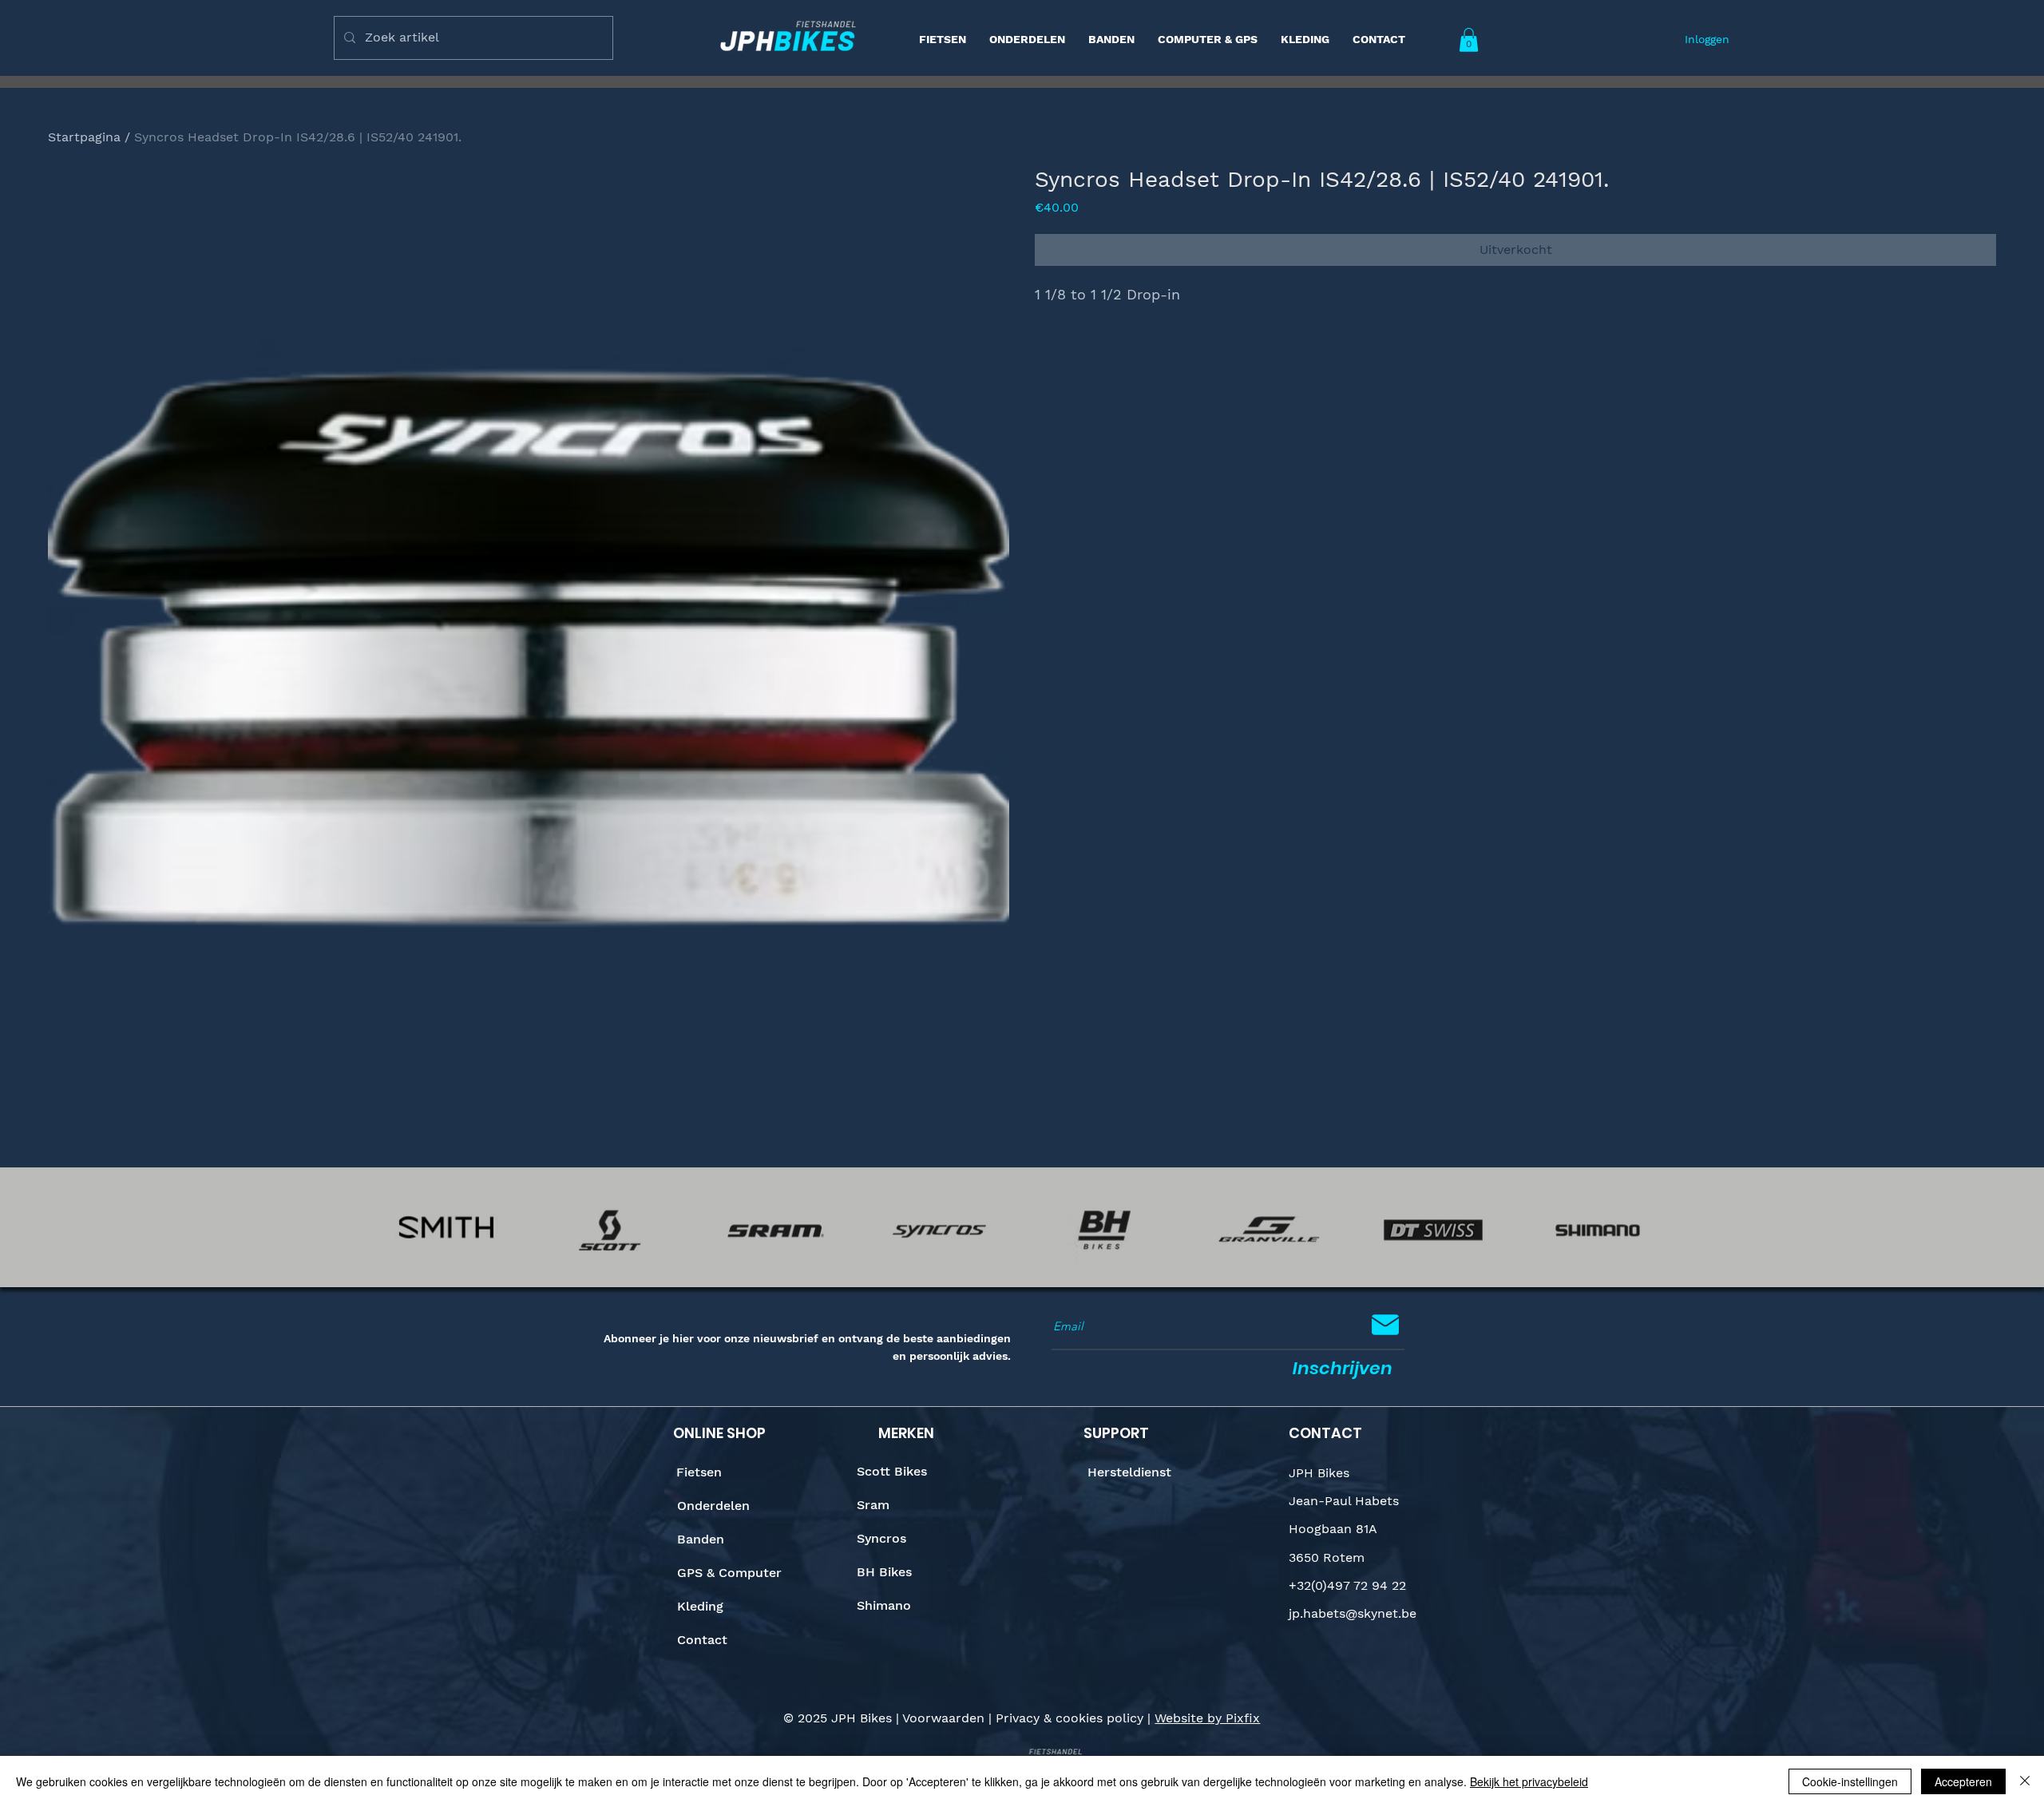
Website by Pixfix (1207, 1718)
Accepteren (1963, 1781)
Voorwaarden (943, 1718)
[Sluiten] (2025, 1781)
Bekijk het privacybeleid (1529, 1781)
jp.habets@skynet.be (1353, 1613)
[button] (1469, 40)
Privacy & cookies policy (1070, 1718)
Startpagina (84, 137)
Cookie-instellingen (1850, 1781)
